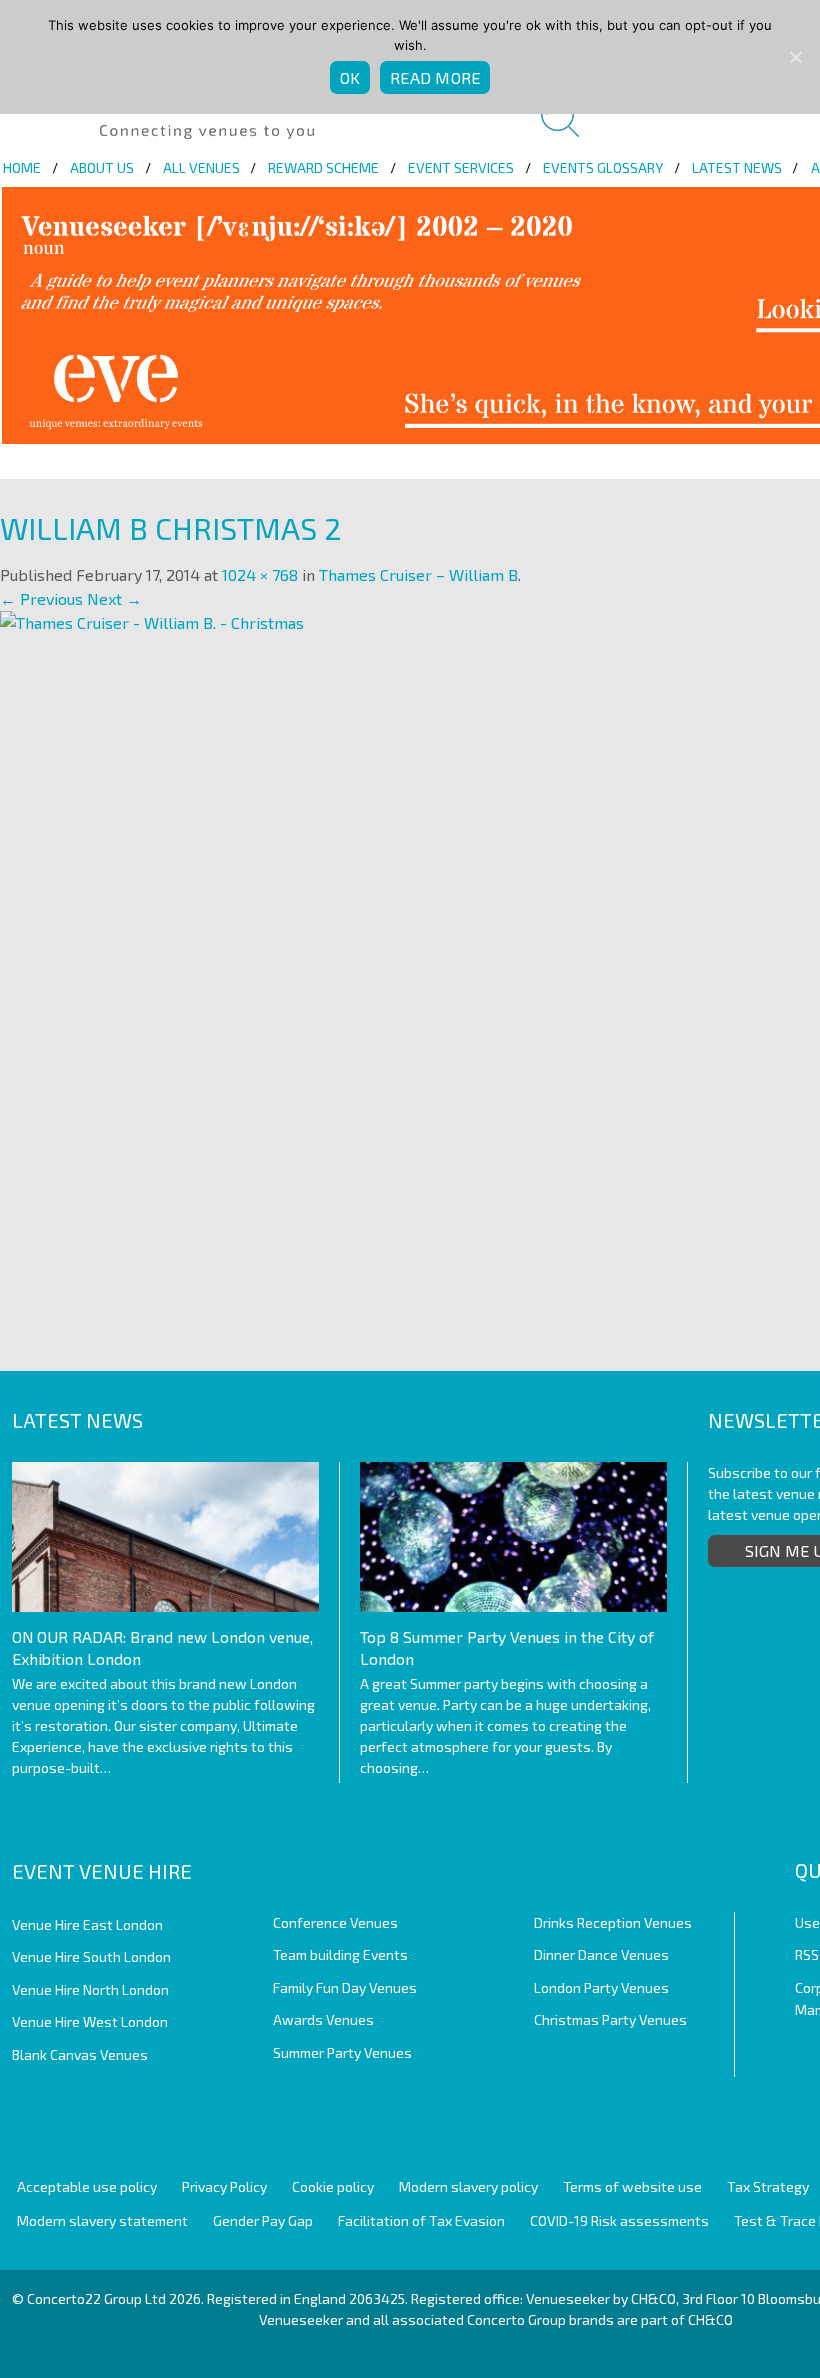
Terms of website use (632, 2186)
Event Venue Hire (102, 1871)
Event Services (461, 167)
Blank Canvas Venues (80, 2054)
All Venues (201, 167)
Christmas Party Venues (610, 2019)
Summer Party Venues (342, 2052)
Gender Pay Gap (263, 2220)
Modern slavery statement (102, 2220)
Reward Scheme (323, 167)
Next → (114, 598)
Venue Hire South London (91, 1956)
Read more (435, 77)
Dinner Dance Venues (601, 1954)
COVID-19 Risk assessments (619, 2220)
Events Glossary (603, 167)
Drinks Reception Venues (613, 1922)
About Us (102, 167)
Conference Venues (335, 1922)
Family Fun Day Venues (345, 1987)
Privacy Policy (224, 2186)
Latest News (737, 167)
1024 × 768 (260, 574)
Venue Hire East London (87, 1924)
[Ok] (795, 57)
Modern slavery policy (468, 2186)
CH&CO (710, 2319)
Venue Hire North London (90, 1989)
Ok (350, 77)
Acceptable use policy (87, 2186)
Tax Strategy (768, 2186)
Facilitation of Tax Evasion (421, 2220)
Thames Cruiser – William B (418, 574)
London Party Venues (601, 1987)
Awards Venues (323, 2019)
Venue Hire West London (90, 2021)
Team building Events (340, 1954)
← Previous (41, 598)
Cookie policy (333, 2186)
